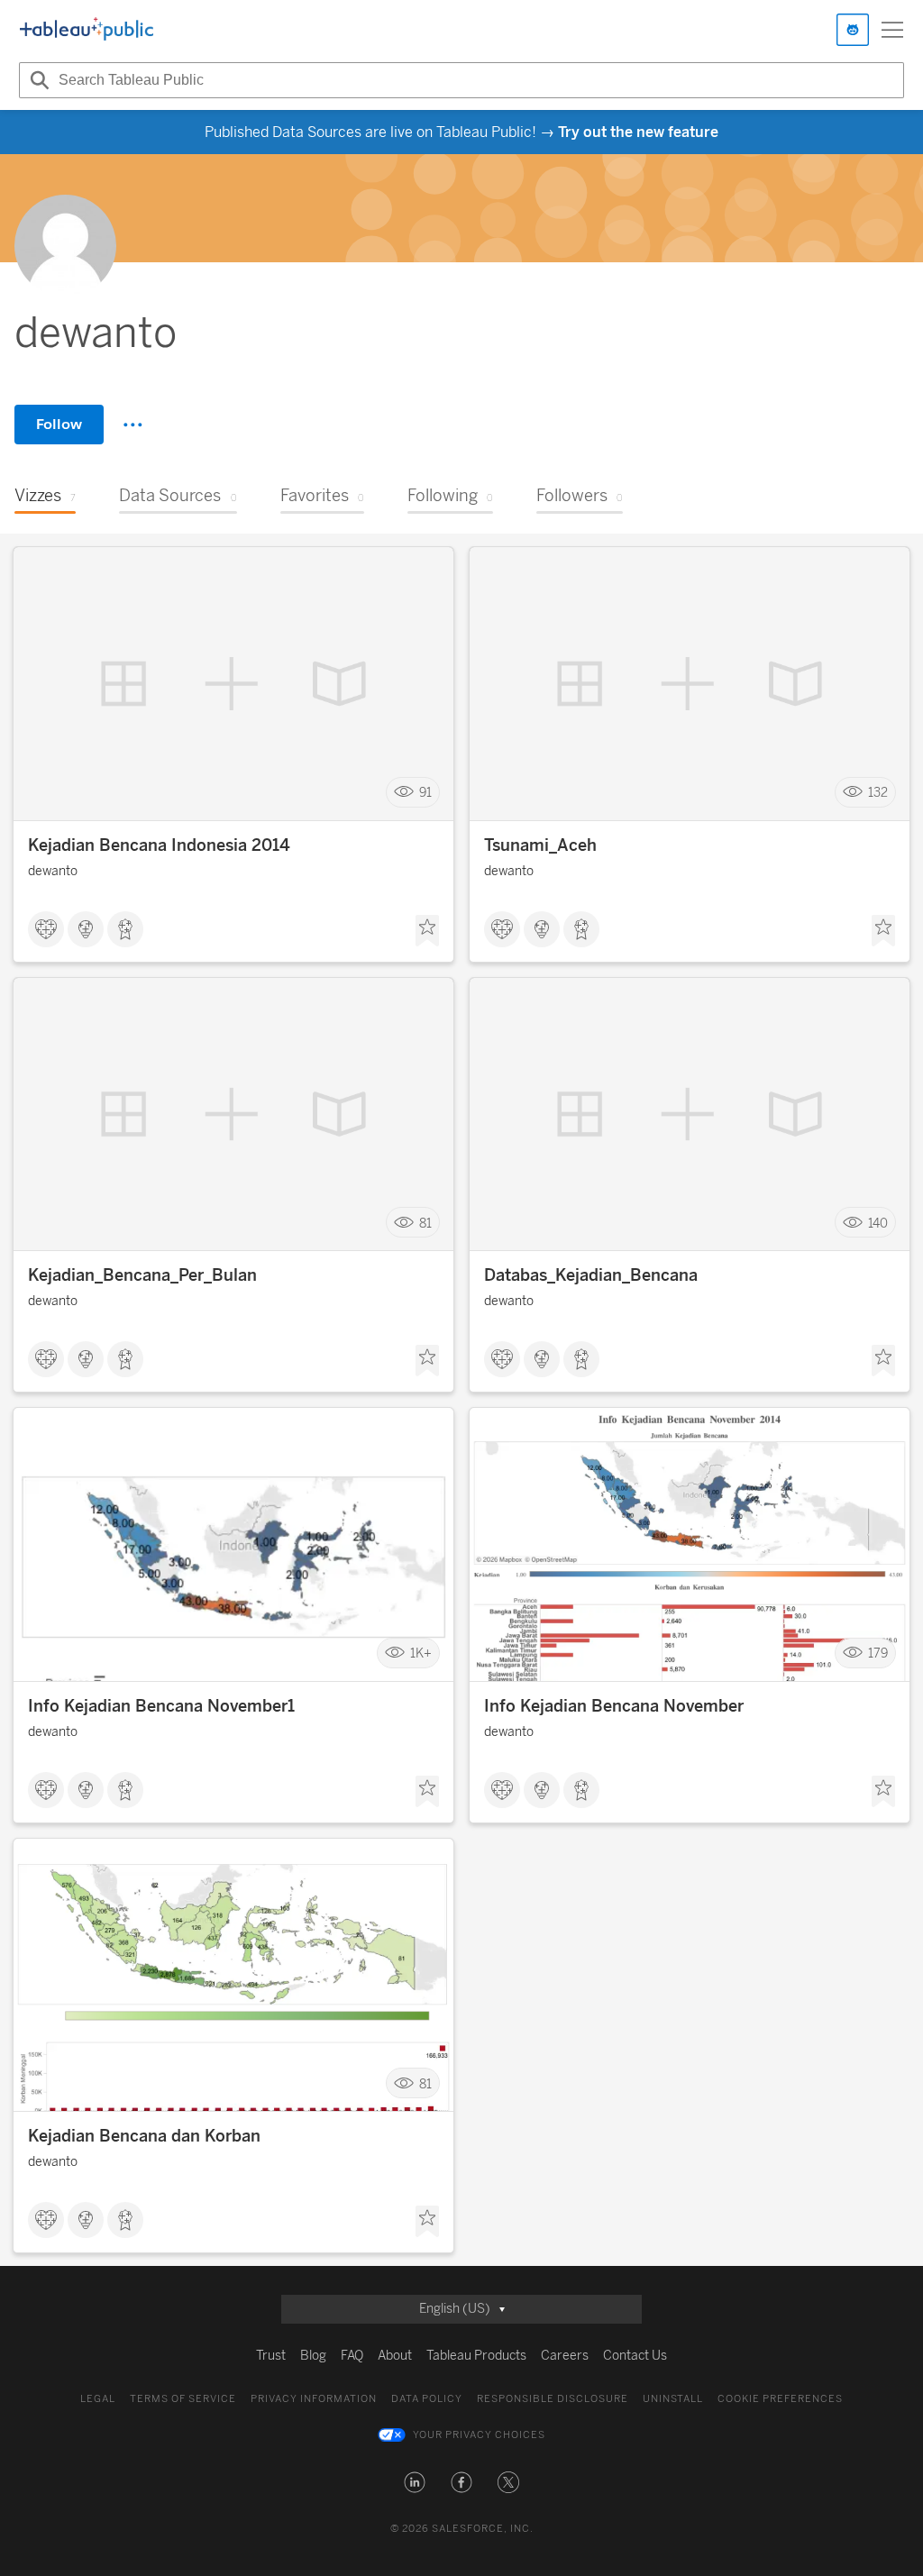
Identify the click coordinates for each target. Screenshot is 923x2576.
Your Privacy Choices (479, 2435)
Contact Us (635, 2356)
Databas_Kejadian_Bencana (591, 1275)
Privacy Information (314, 2399)
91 (425, 793)
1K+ (421, 1653)
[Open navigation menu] (892, 30)
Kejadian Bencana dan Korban (144, 2136)
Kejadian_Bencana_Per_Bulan (142, 1275)
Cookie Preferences (780, 2399)
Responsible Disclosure (553, 2399)
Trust (271, 2356)
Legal (98, 2399)
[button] (415, 2482)
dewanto (53, 871)
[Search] (37, 80)
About (395, 2356)
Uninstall (673, 2399)
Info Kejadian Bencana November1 (161, 1706)
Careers (565, 2356)
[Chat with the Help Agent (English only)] (853, 30)
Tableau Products (476, 2356)
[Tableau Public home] (87, 30)
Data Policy (427, 2399)
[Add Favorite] (427, 931)
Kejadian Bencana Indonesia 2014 (159, 845)
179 (878, 1653)
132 (878, 793)
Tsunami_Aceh (540, 845)
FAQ (352, 2356)
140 (878, 1223)
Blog (313, 2356)
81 (425, 1223)
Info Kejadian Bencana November (614, 1706)
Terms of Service (183, 2399)
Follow (59, 424)
